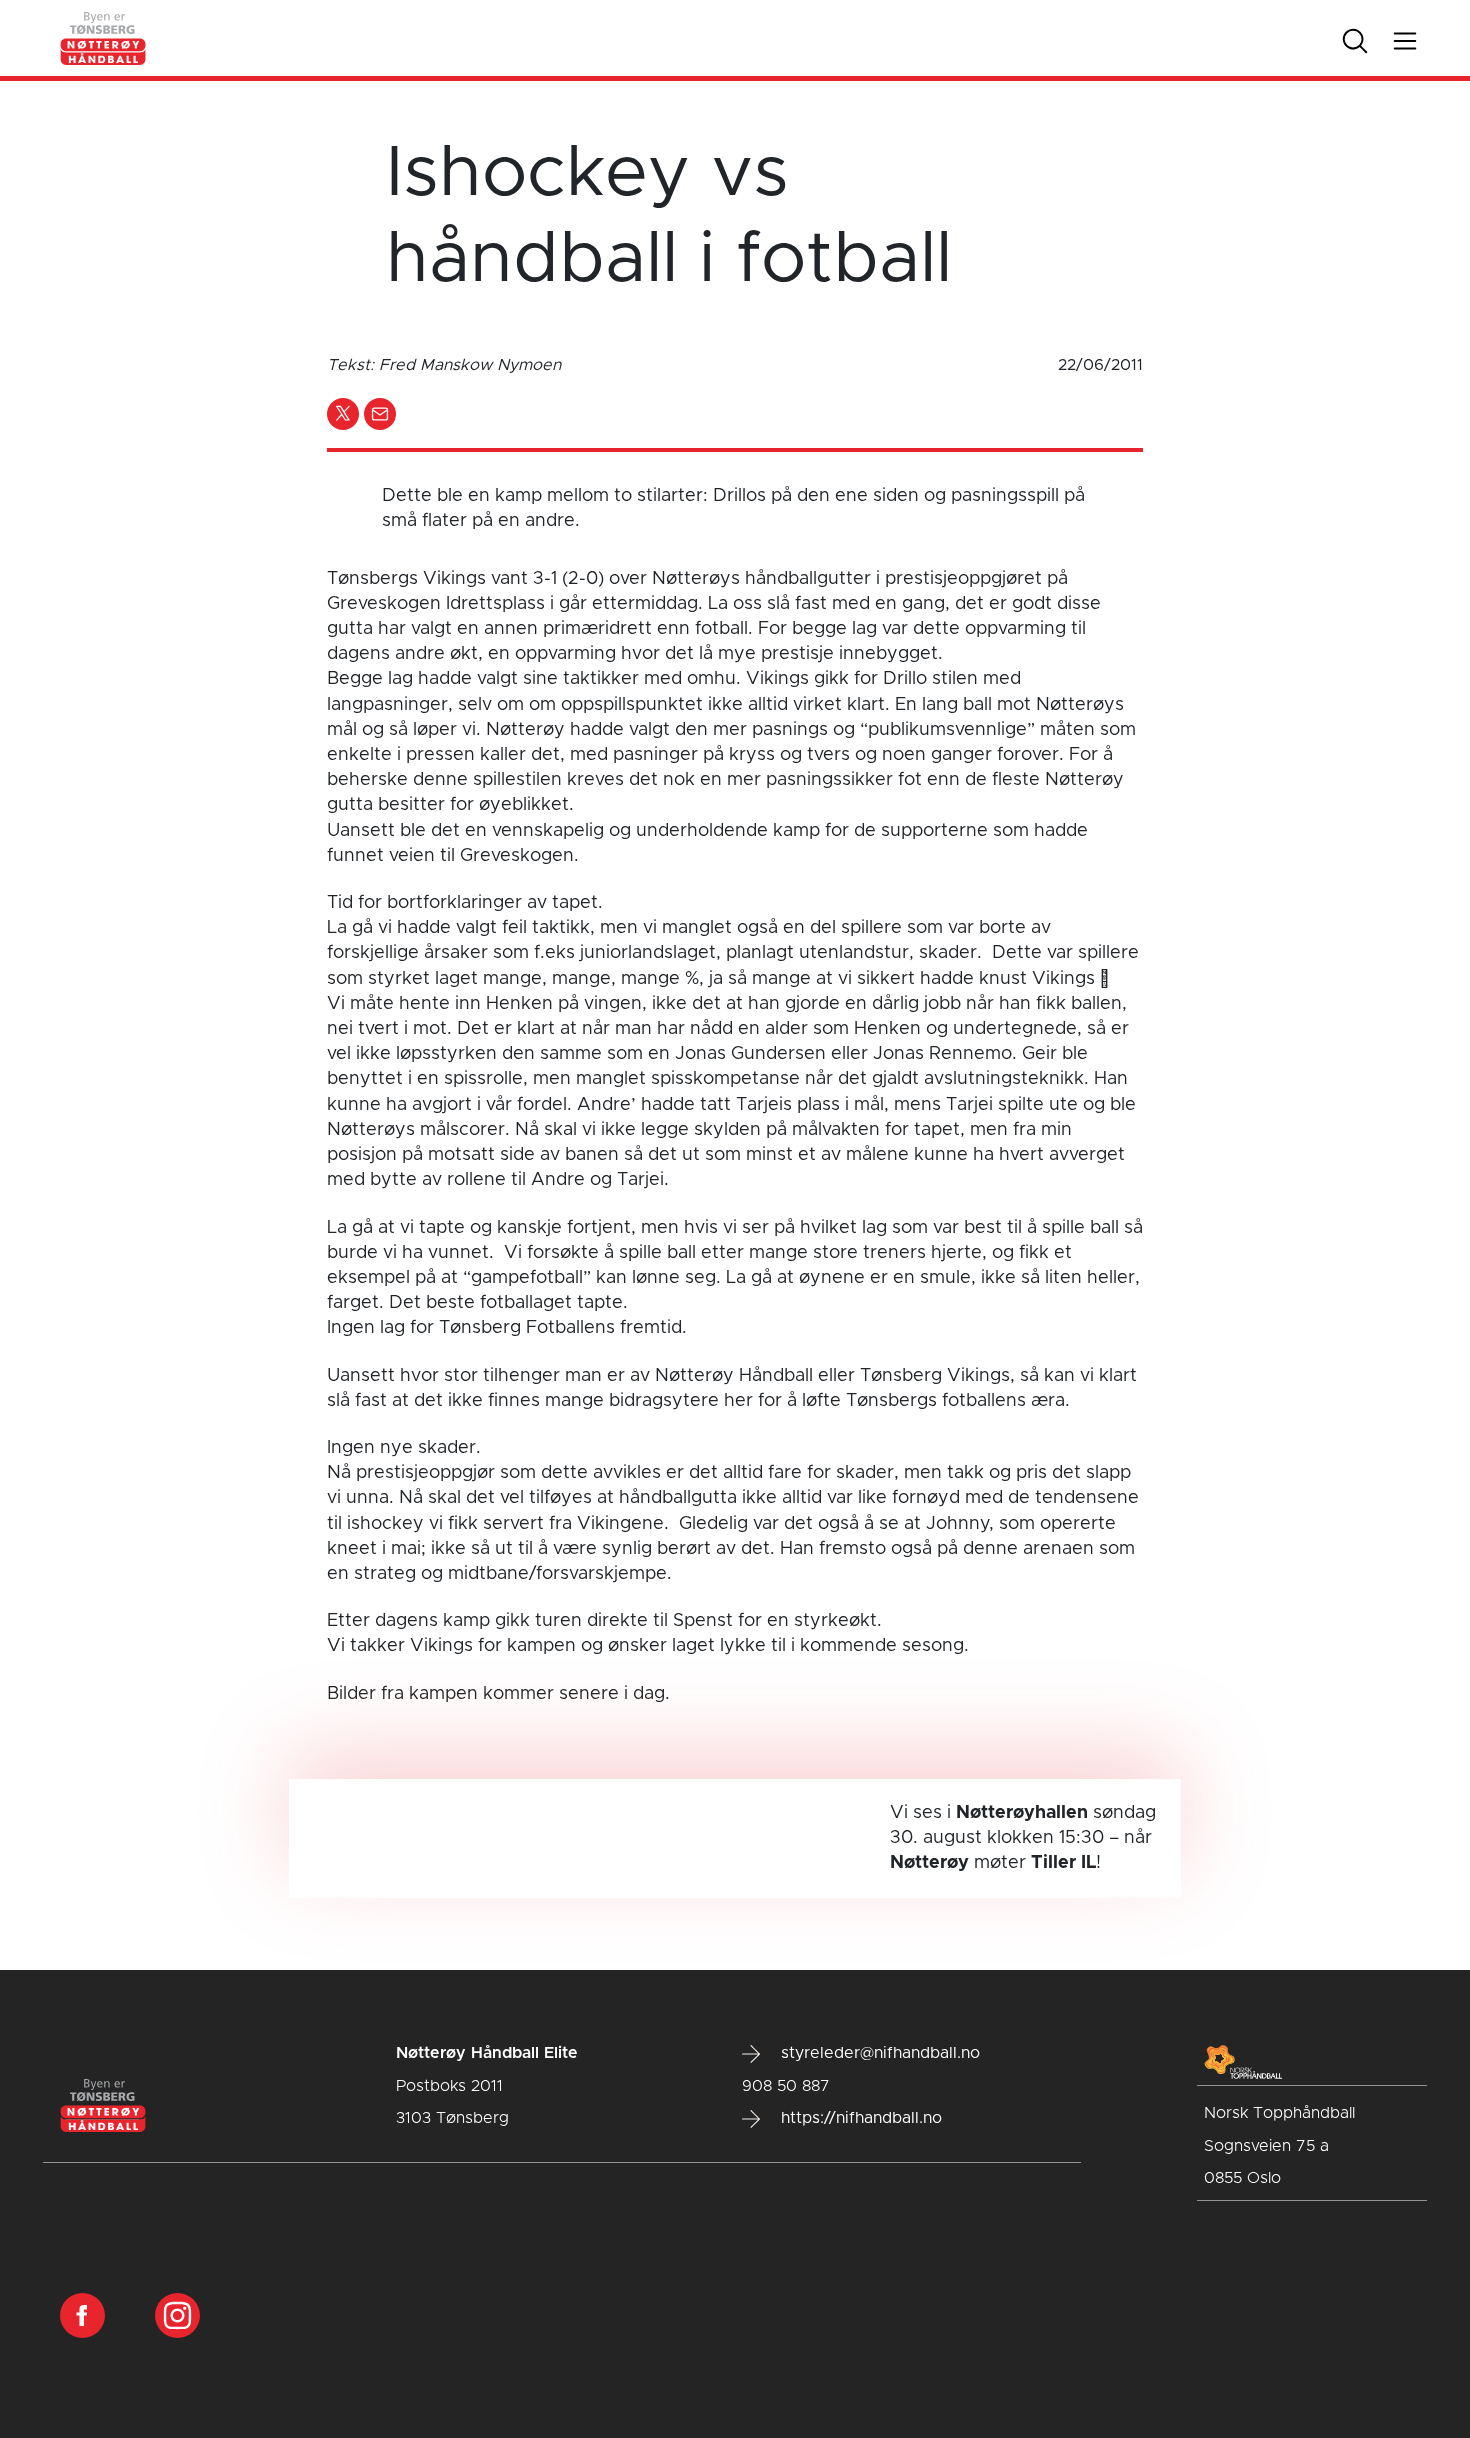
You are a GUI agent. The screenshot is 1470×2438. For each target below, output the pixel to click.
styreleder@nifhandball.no (878, 2053)
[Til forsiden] (104, 38)
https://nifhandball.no (859, 2118)
